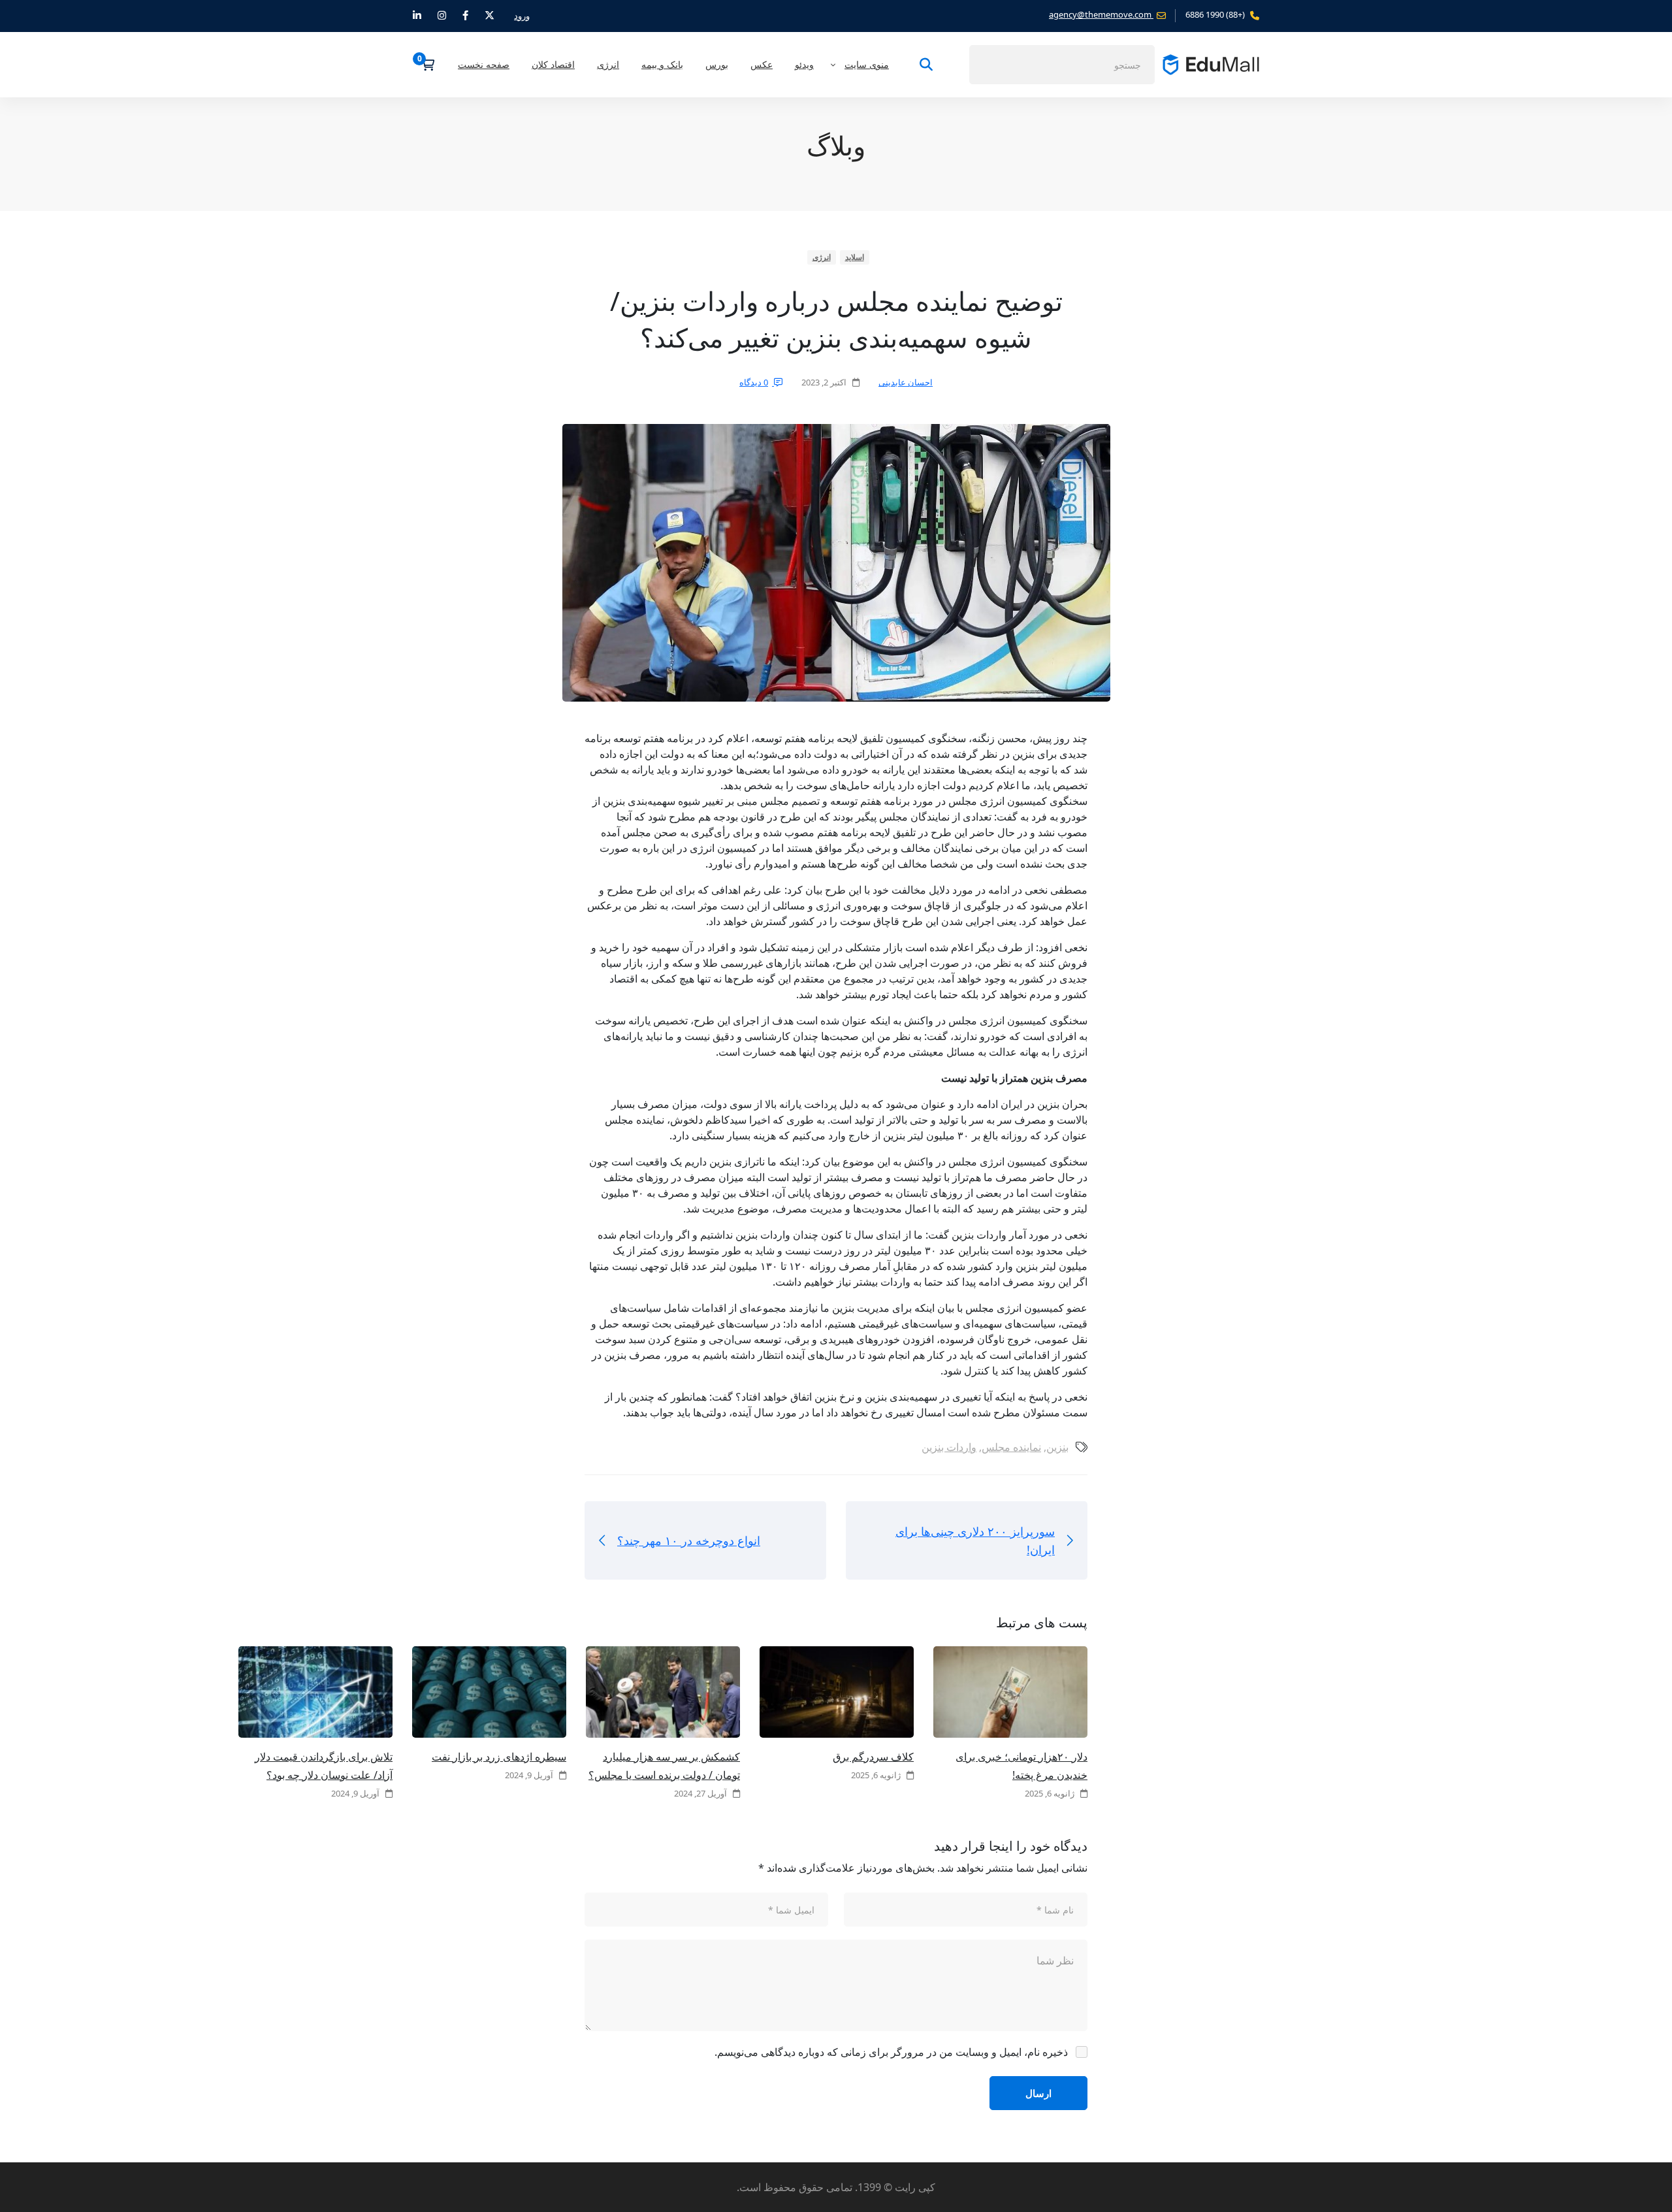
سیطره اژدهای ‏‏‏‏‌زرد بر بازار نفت (499, 1757)
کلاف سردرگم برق (873, 1757)
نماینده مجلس (1011, 1447)
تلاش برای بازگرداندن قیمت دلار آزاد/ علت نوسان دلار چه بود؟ (324, 1766)
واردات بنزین (949, 1447)
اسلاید (855, 257)
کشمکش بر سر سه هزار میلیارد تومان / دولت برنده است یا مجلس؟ (664, 1766)
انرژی (822, 257)
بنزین (1057, 1447)
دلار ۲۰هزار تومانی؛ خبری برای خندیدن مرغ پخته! (1021, 1766)
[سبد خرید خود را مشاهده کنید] (424, 65)
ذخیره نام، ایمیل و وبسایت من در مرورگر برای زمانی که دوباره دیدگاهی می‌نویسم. (891, 2052)
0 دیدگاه (754, 382)
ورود (522, 16)
